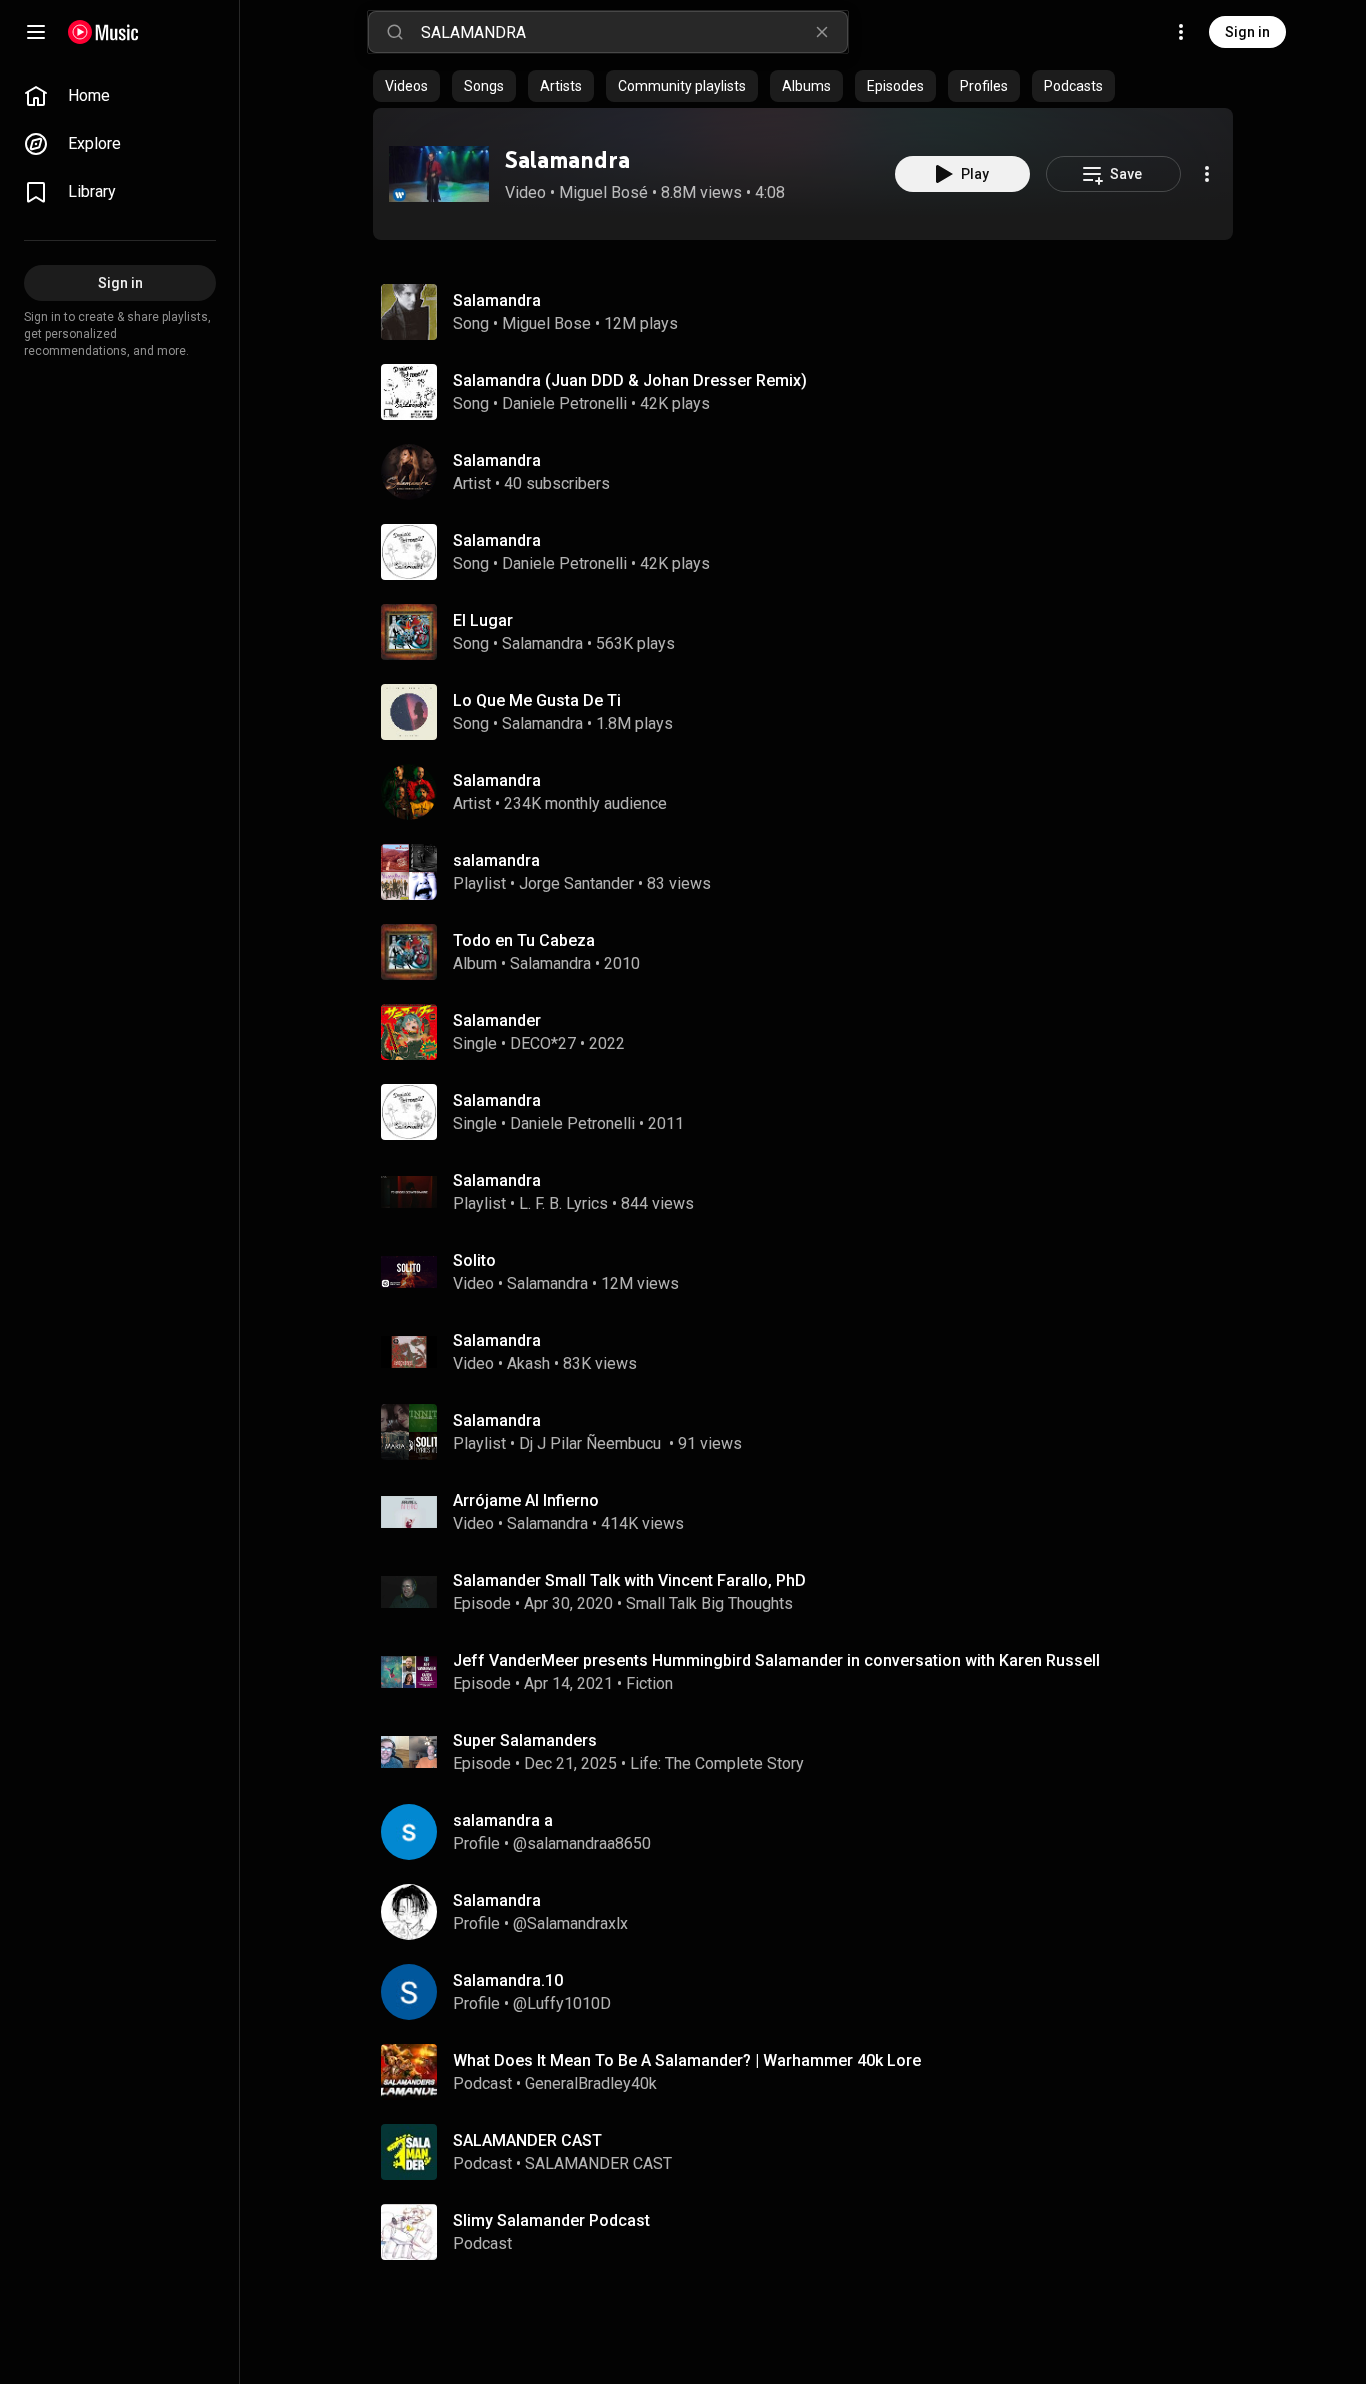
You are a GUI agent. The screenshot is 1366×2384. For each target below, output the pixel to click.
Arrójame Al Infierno (526, 1500)
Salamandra (567, 159)
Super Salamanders (525, 1740)
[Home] (103, 32)
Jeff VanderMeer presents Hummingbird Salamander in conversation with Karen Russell (776, 1660)
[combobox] (634, 32)
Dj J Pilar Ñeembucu (592, 1443)
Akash (528, 1363)
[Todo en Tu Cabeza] (811, 952)
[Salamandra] (439, 174)
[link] (120, 96)
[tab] (406, 86)
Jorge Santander (576, 883)
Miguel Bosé (603, 192)
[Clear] (822, 32)
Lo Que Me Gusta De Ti (537, 700)
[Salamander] (811, 1032)
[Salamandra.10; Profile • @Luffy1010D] (811, 1992)
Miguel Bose (546, 323)
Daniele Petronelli (564, 403)
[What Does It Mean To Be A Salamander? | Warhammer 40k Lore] (811, 2072)
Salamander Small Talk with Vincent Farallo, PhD (629, 1580)
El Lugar (483, 620)
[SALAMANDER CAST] (811, 2152)
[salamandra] (811, 872)
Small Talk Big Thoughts (709, 1603)
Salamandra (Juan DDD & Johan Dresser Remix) (630, 380)
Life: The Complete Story (717, 1763)
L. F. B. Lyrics (563, 1203)
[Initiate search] (395, 32)
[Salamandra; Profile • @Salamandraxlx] (811, 1912)
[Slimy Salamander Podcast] (811, 2232)
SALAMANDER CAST (598, 2163)
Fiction (649, 1683)
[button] (439, 174)
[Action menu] (1207, 174)
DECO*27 (543, 1043)
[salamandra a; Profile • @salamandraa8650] (811, 1832)
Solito (474, 1260)
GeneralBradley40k (591, 2083)
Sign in (1247, 32)
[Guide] (36, 32)
